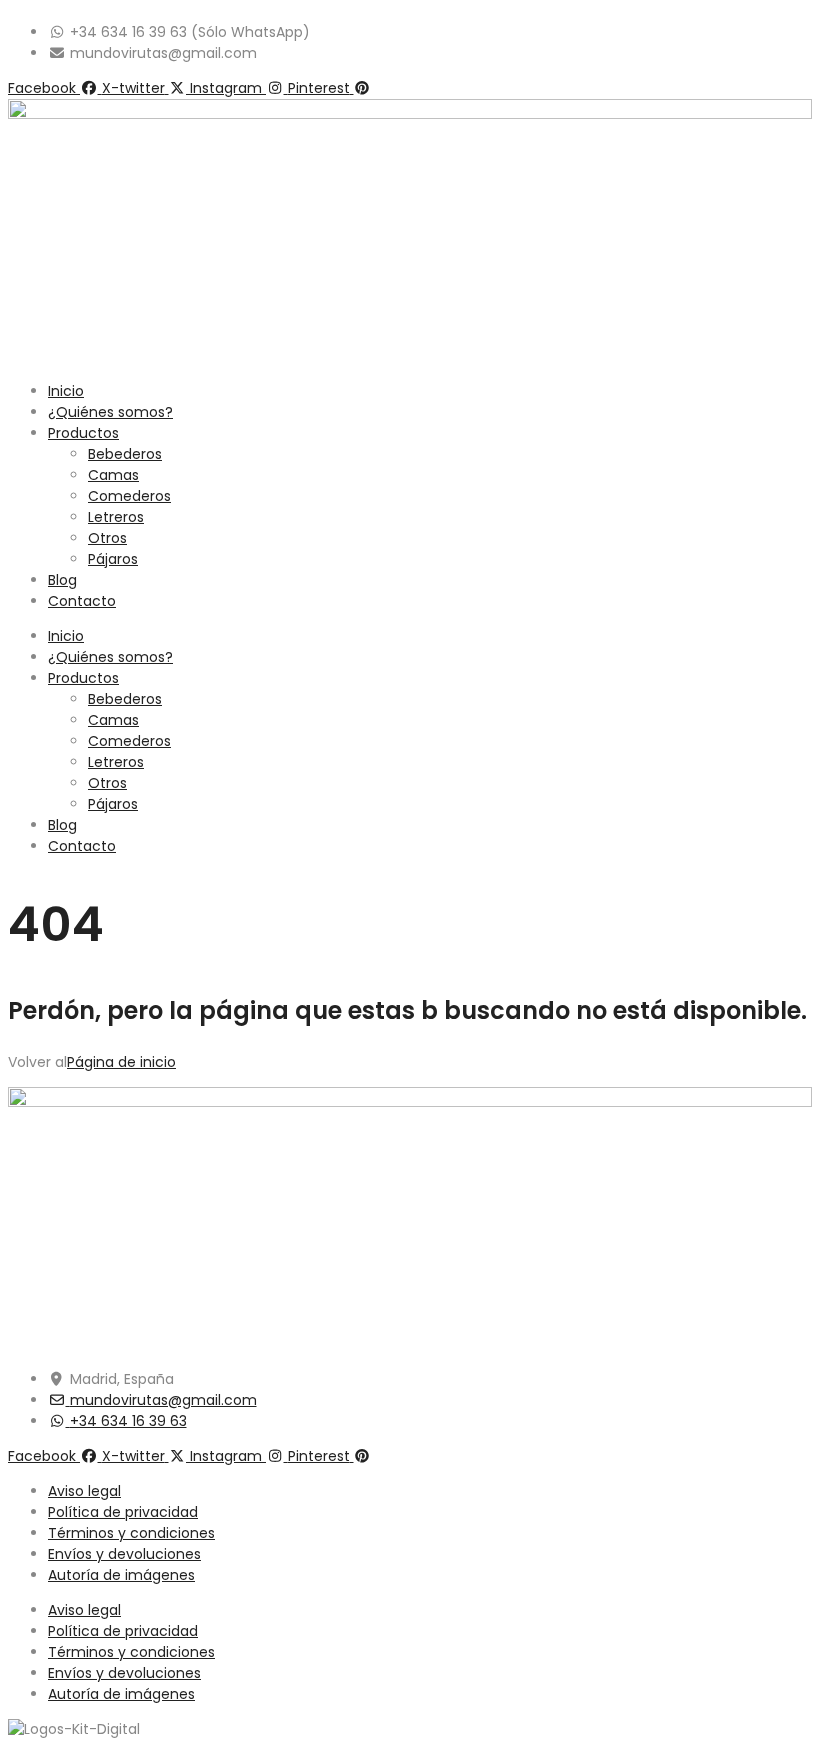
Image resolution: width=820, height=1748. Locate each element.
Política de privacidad (123, 1512)
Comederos (129, 496)
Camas (113, 475)
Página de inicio (121, 1062)
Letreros (116, 517)
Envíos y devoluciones (124, 1554)
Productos (83, 433)
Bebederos (125, 454)
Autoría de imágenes (121, 1575)
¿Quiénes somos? (110, 412)
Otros (107, 538)
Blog (62, 580)
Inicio (66, 391)
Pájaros (113, 559)
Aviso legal (84, 1491)
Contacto (82, 601)
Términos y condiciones (131, 1533)
